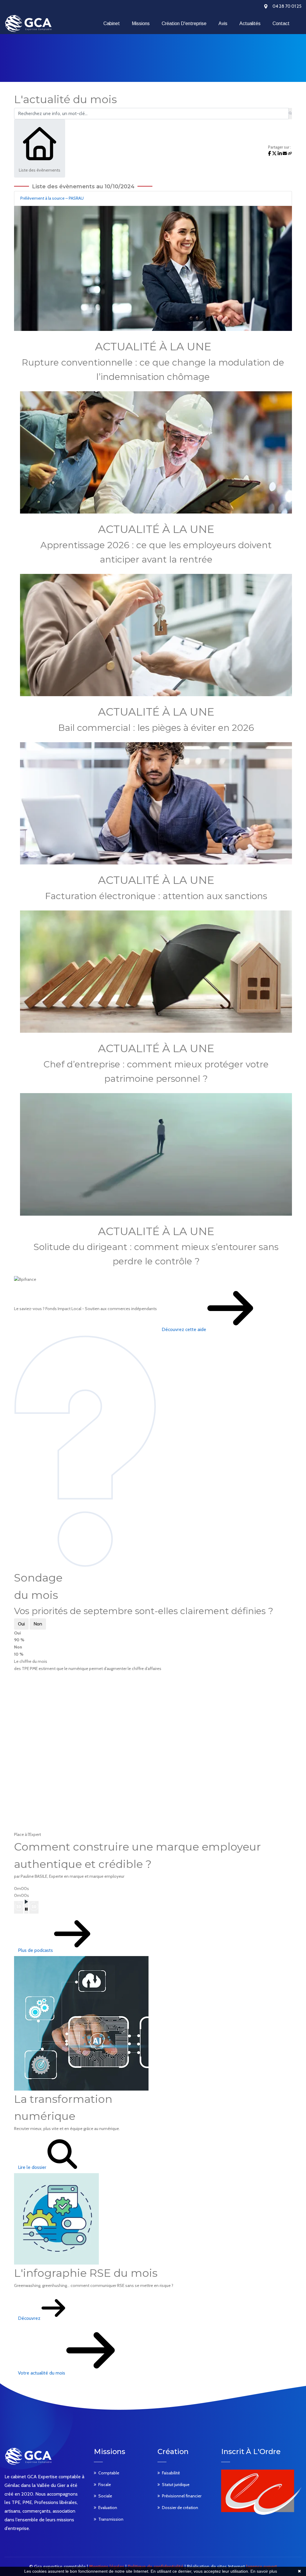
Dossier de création (180, 2508)
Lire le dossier (33, 2167)
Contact (281, 23)
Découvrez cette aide (185, 1329)
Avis (223, 23)
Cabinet (112, 23)
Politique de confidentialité (156, 2567)
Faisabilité (171, 2473)
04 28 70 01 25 (287, 6)
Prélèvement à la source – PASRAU (52, 198)
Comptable (109, 2473)
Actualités (250, 23)
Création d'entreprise (184, 23)
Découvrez (30, 2318)
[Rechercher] (290, 114)
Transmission (111, 2519)
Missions (141, 23)
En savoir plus (264, 2571)
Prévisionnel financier (182, 2496)
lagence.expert (262, 2567)
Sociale (105, 2496)
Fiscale (105, 2485)
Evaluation (108, 2508)
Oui (21, 1624)
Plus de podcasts (36, 1950)
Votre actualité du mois (42, 2373)
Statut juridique (176, 2485)
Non (38, 1624)
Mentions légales (107, 2567)
